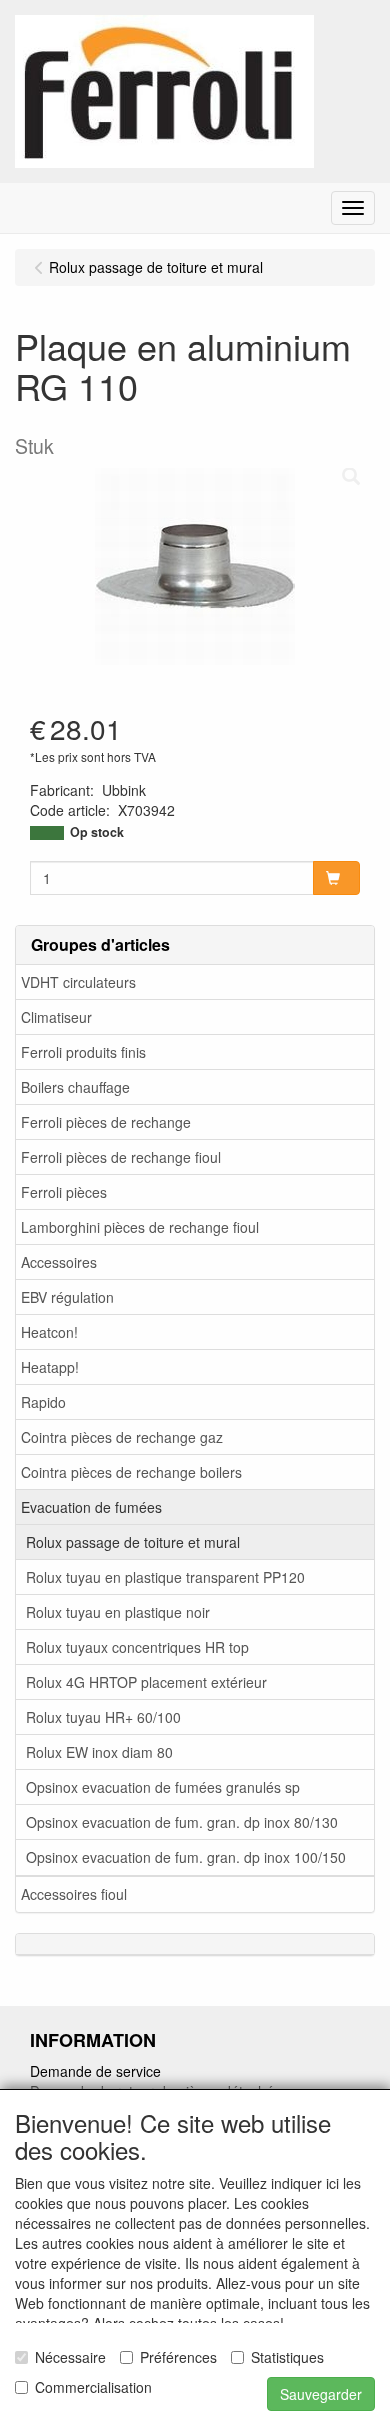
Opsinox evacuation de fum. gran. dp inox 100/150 (186, 1857)
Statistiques (287, 2357)
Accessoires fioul (74, 1894)
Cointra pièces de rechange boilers (131, 1472)
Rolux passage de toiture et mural (133, 1542)
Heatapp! (50, 1367)
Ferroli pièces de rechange (106, 1122)
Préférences (178, 2357)
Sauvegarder (321, 2394)
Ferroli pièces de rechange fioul (121, 1157)
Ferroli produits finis (83, 1052)
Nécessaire (70, 2357)
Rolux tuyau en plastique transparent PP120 (165, 1577)
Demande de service (95, 2071)
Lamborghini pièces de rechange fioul (140, 1227)
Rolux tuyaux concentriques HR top (137, 1647)
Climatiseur (56, 1017)
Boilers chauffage (75, 1087)
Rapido (43, 1402)
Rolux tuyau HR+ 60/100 (103, 1717)
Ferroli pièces (64, 1192)
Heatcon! (49, 1332)
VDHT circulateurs (78, 982)
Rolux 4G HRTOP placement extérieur (146, 1682)
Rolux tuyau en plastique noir (118, 1612)
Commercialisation (93, 2387)
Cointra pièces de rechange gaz (122, 1437)
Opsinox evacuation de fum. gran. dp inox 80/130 (182, 1822)
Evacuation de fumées (91, 1507)
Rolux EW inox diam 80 (99, 1752)
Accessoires (59, 1262)
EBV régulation (67, 1297)
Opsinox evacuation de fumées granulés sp (163, 1787)
